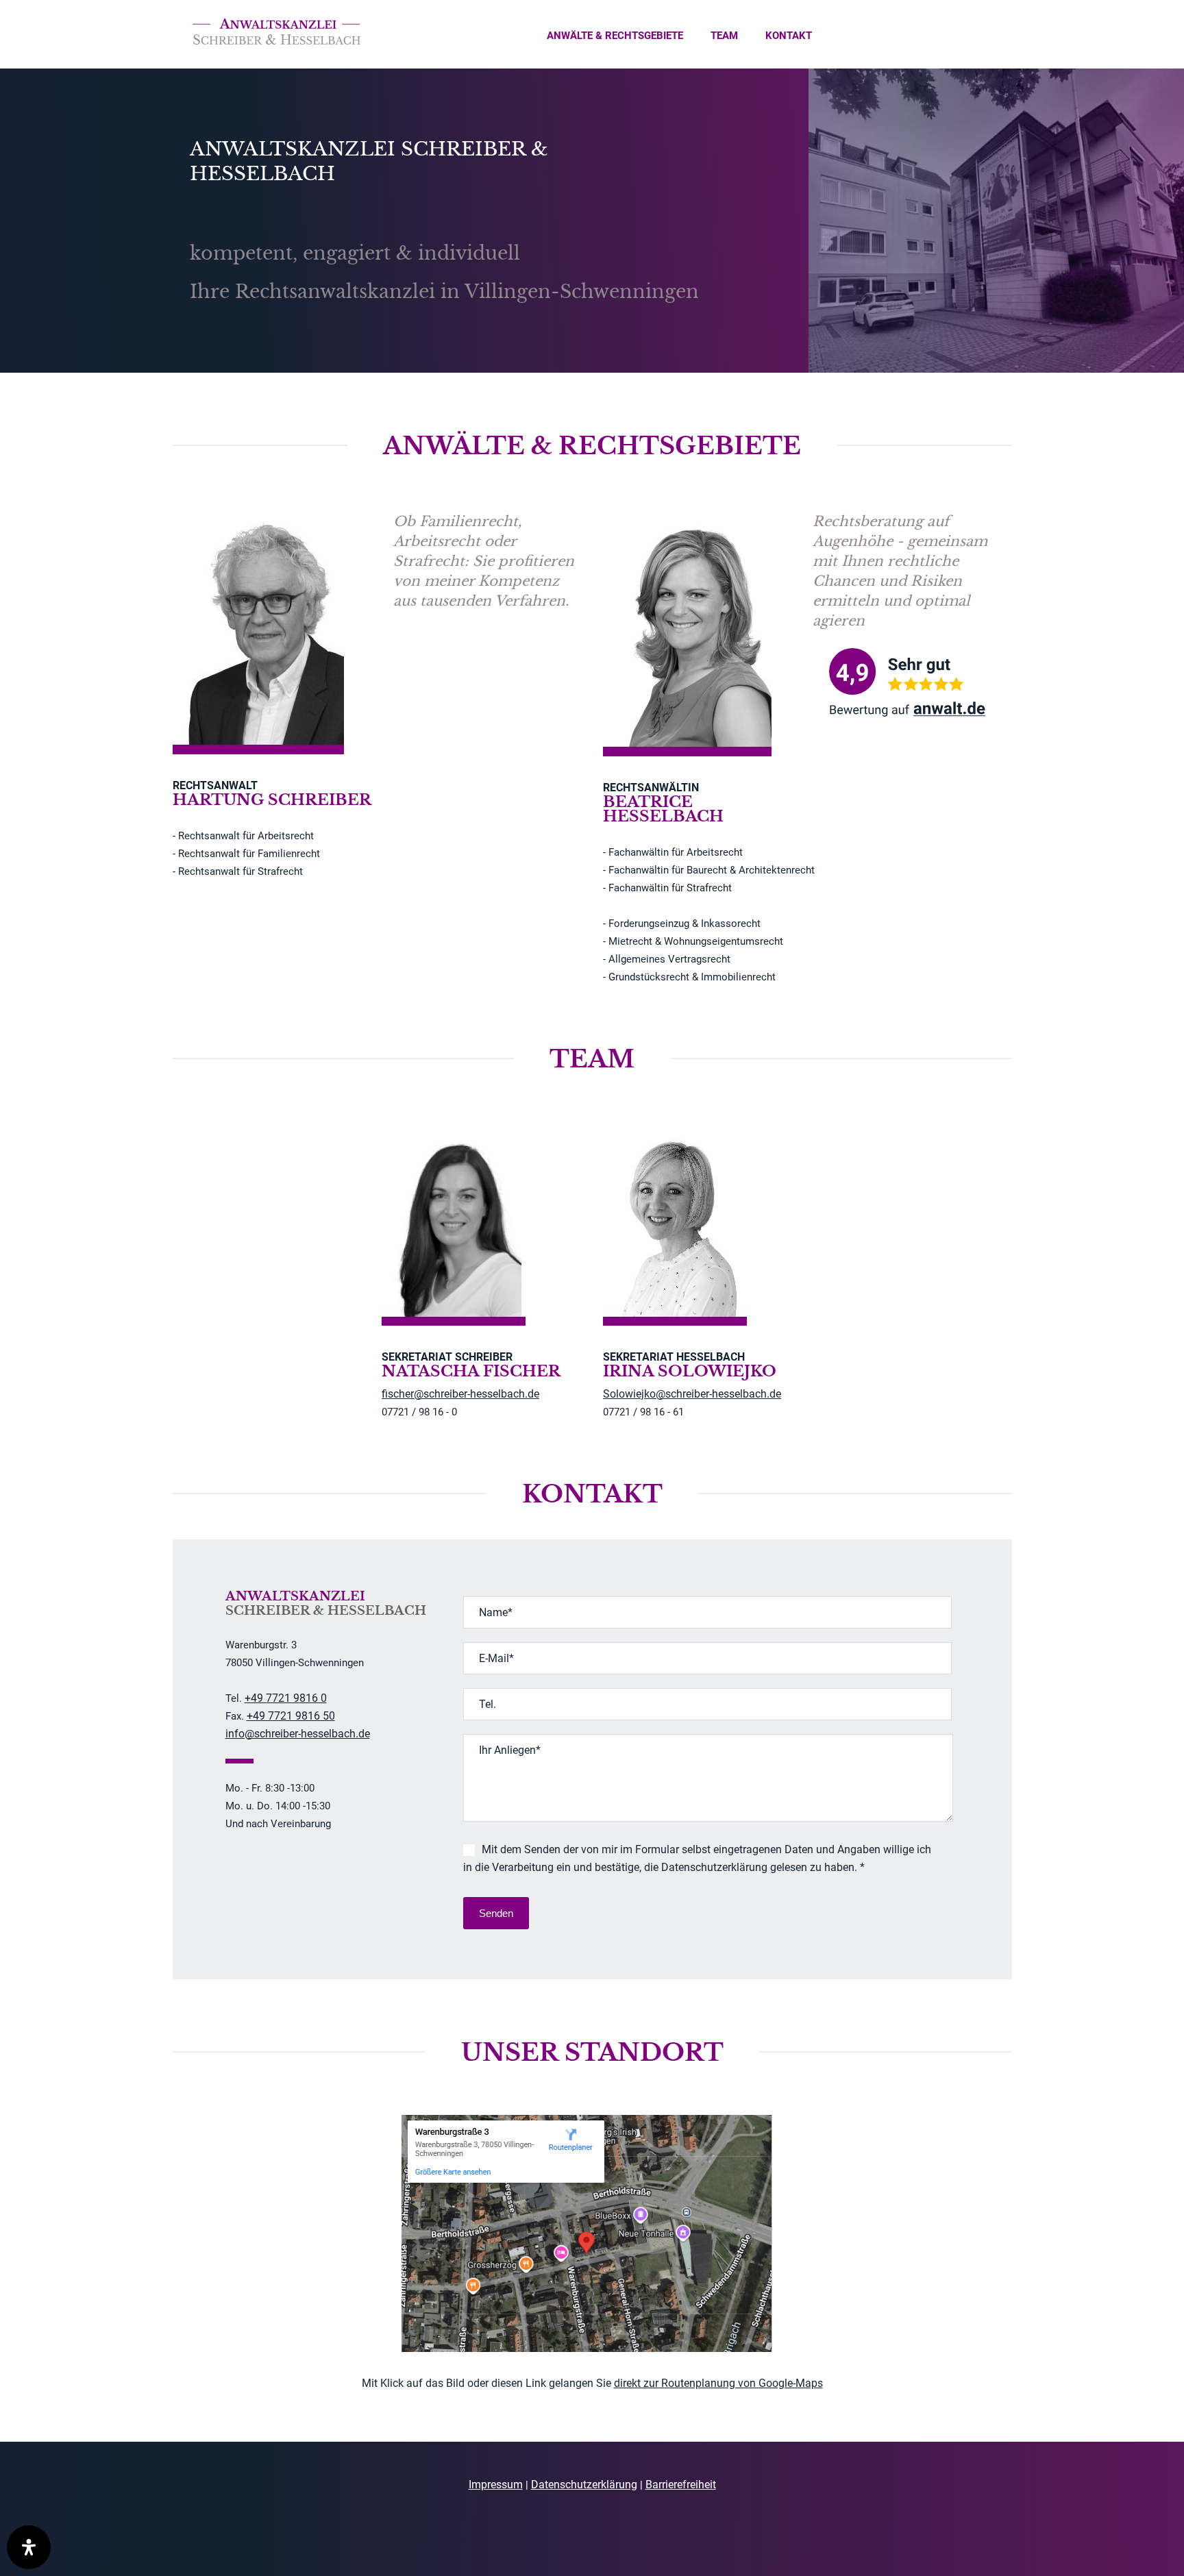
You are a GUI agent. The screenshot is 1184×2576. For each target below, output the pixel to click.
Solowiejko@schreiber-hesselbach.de (692, 1394)
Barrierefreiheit (681, 2485)
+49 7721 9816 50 (291, 1716)
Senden (496, 1913)
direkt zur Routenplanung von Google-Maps (718, 2383)
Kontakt (789, 36)
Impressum (496, 2485)
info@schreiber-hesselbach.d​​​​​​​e (298, 1734)
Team (724, 36)
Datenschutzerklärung (584, 2485)
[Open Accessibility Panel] (29, 2547)
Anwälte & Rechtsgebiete (615, 36)
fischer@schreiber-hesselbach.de (460, 1394)
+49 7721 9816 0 (286, 1698)
